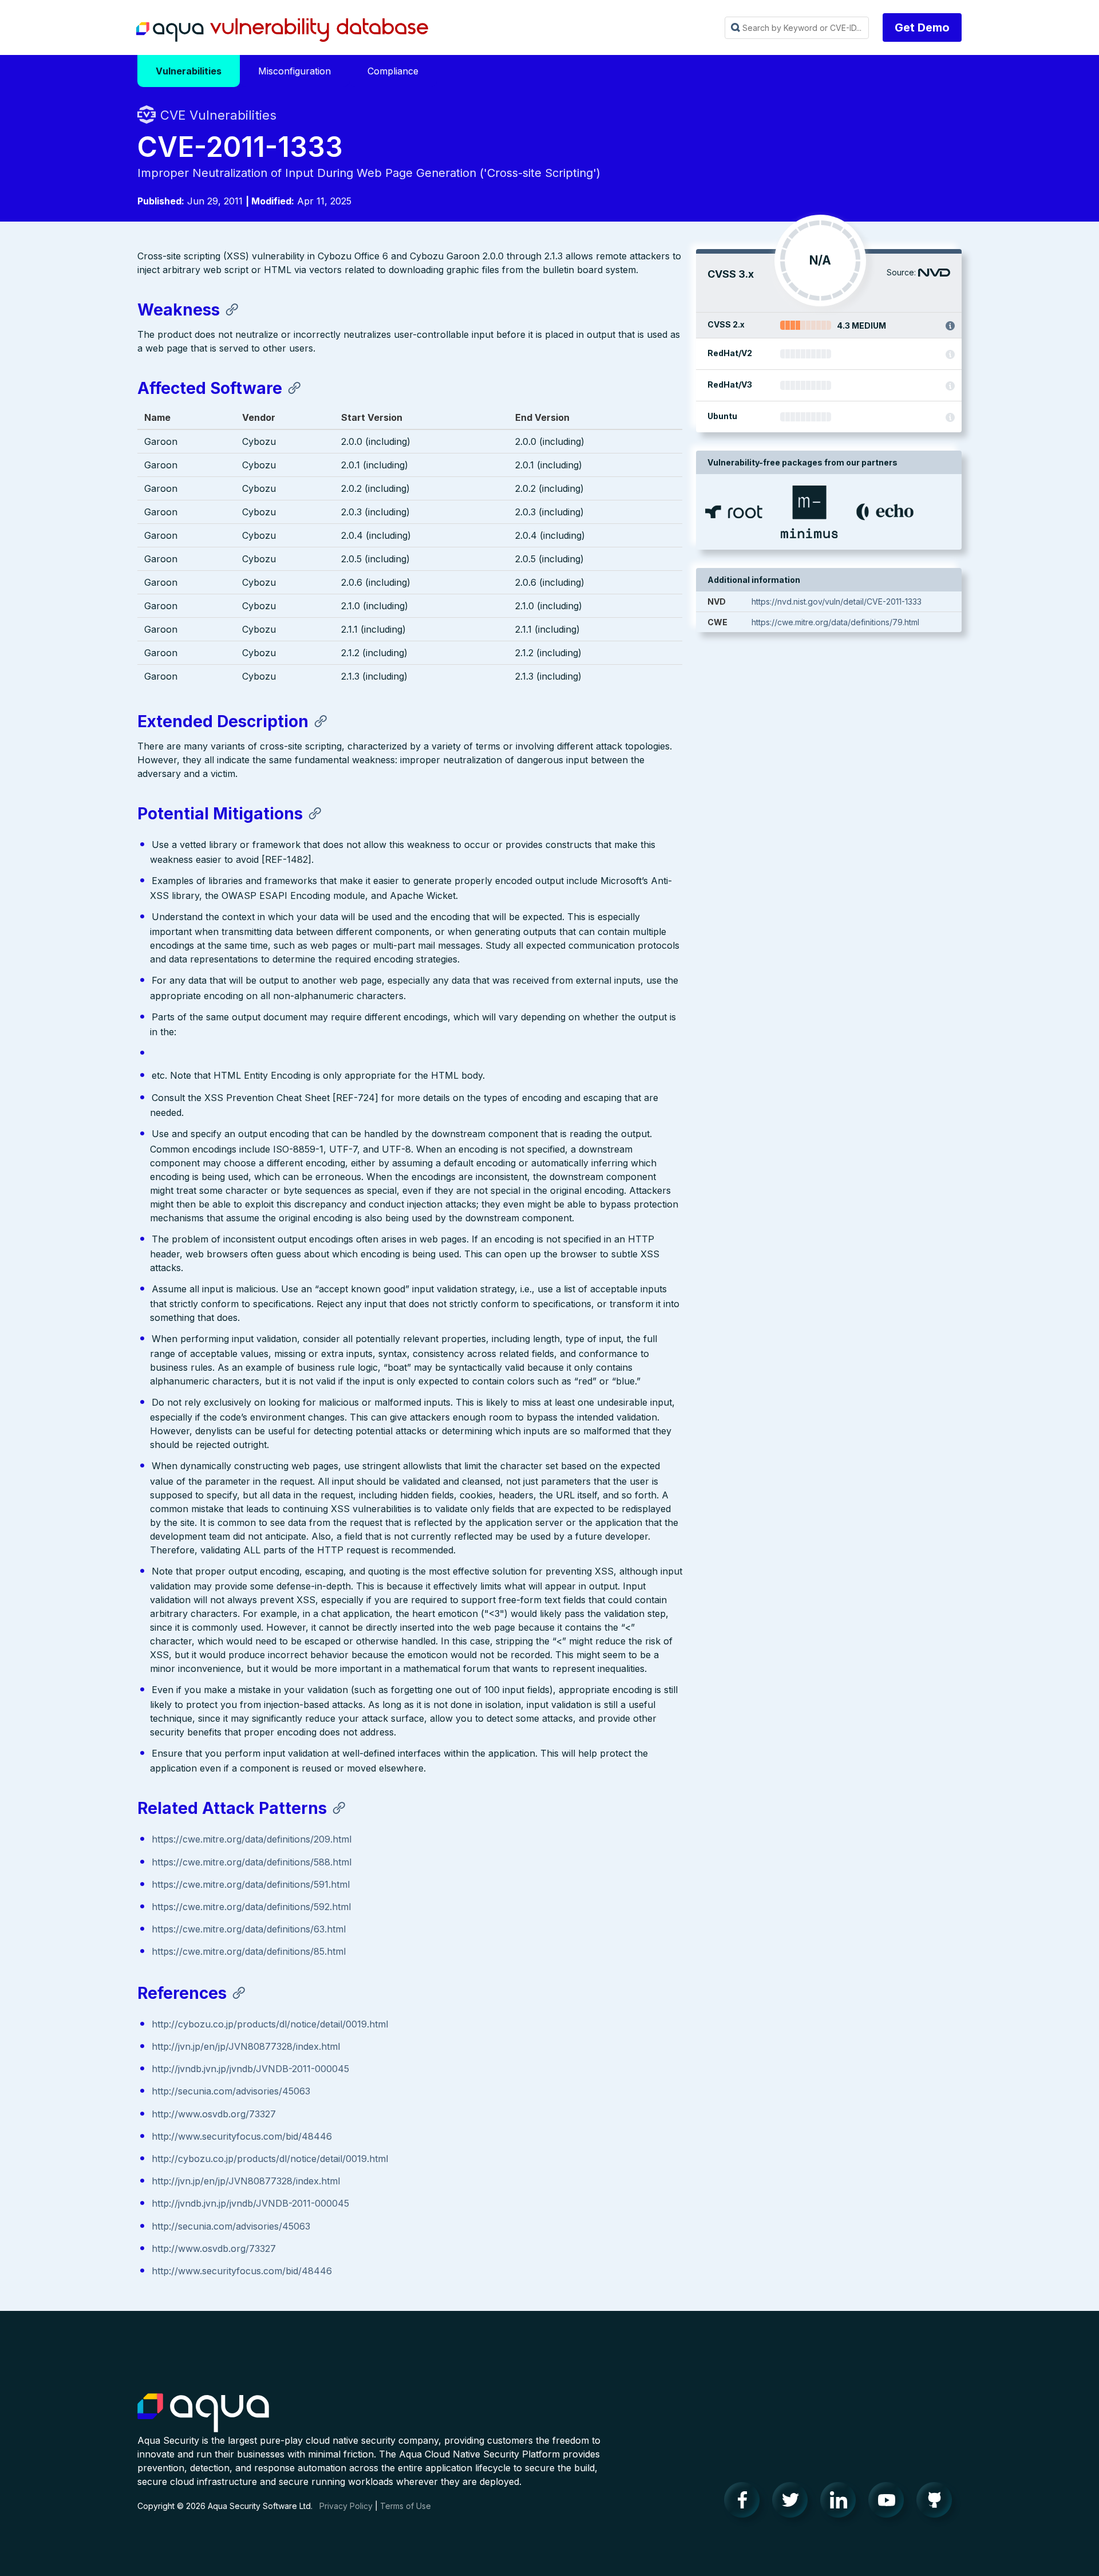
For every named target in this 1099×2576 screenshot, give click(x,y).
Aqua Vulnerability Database (282, 30)
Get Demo (922, 27)
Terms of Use (406, 2506)
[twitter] (793, 2503)
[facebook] (745, 2503)
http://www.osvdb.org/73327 (214, 2114)
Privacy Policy (346, 2506)
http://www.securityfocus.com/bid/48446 (242, 2136)
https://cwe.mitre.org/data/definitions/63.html (249, 1929)
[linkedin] (841, 2503)
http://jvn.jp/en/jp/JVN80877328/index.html (246, 2046)
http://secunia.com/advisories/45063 (231, 2091)
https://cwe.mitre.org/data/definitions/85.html (249, 1951)
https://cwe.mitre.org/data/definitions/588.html (252, 1862)
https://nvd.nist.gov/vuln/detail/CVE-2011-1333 (837, 601)
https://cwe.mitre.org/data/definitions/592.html (251, 1907)
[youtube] (890, 2503)
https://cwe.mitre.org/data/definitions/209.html (252, 1839)
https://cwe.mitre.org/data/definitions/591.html (251, 1884)
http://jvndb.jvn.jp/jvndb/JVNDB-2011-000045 (250, 2069)
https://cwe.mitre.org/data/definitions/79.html (835, 622)
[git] (938, 2503)
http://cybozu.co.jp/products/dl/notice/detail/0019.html (270, 2024)
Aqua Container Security (203, 2413)
